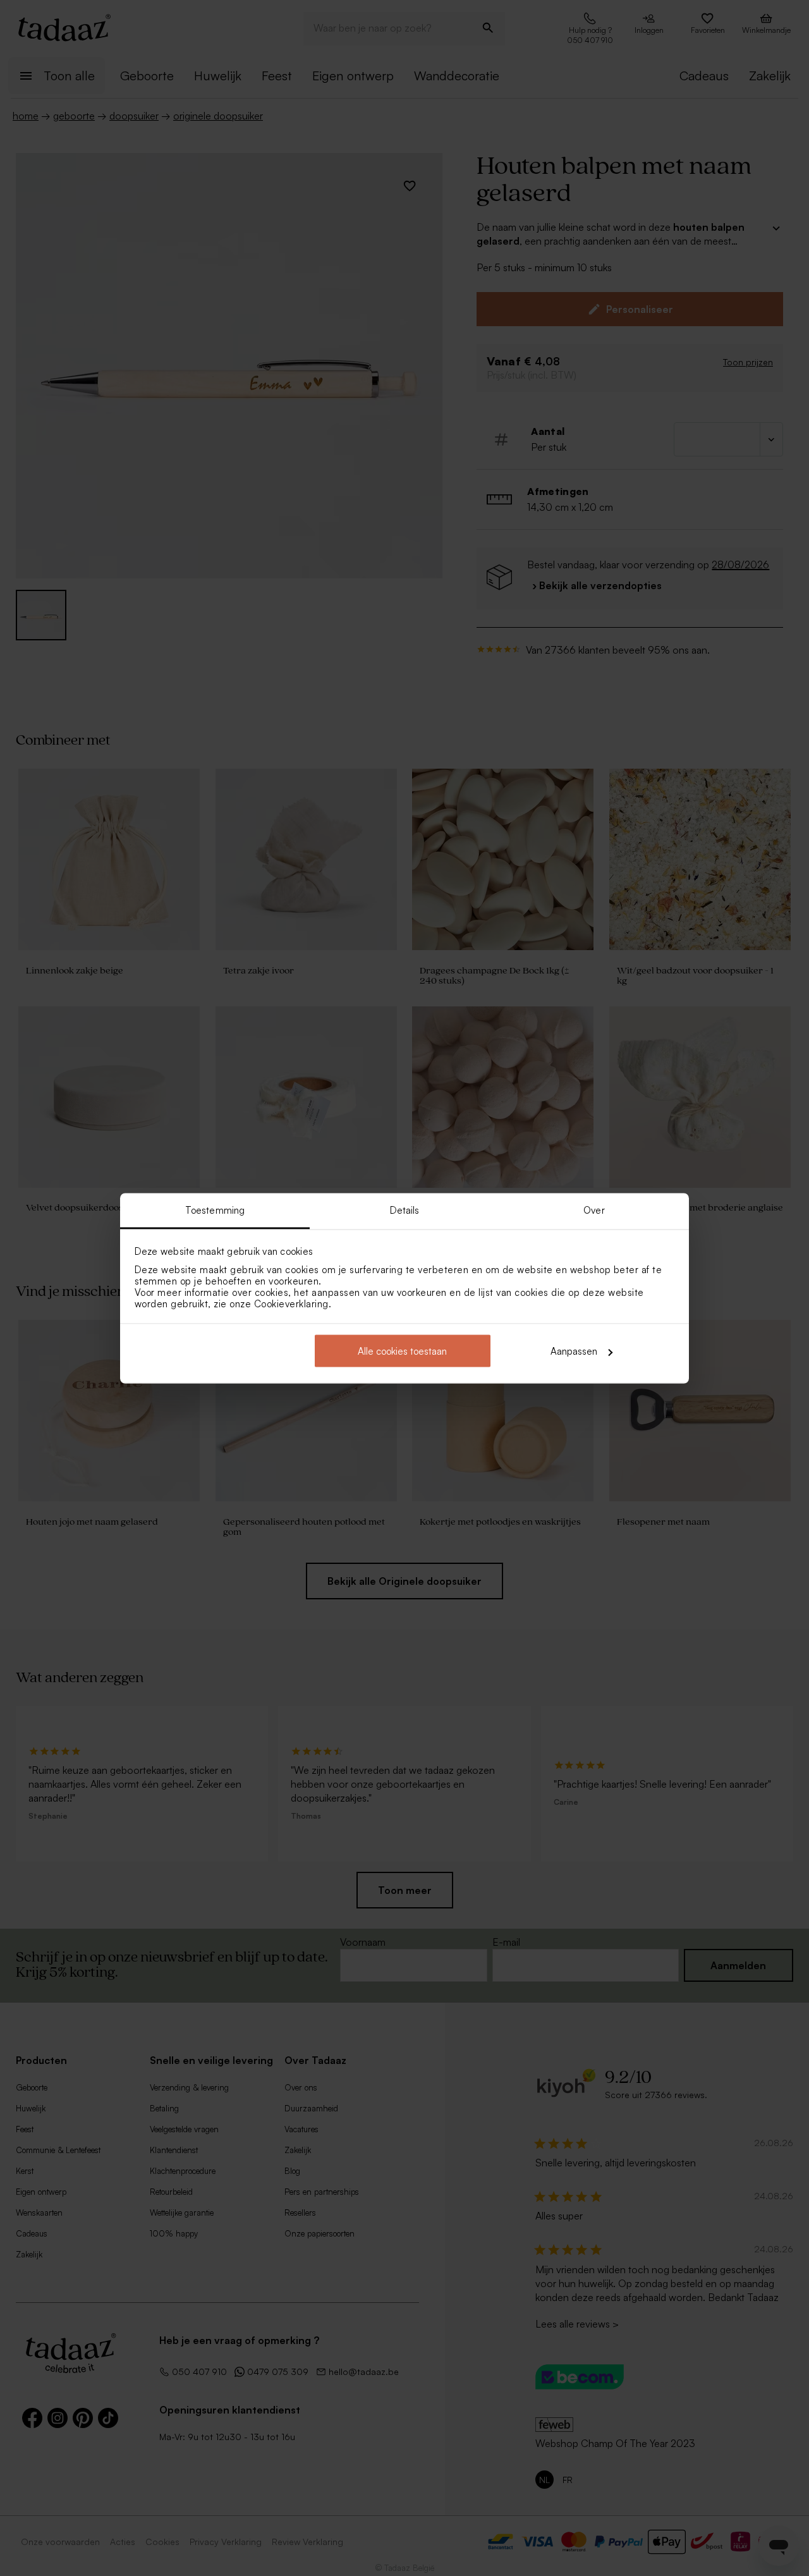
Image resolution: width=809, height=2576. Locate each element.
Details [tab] (405, 1210)
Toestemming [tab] (215, 1210)
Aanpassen (574, 1351)
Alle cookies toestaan (402, 1351)
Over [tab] (594, 1210)
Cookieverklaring (291, 1303)
